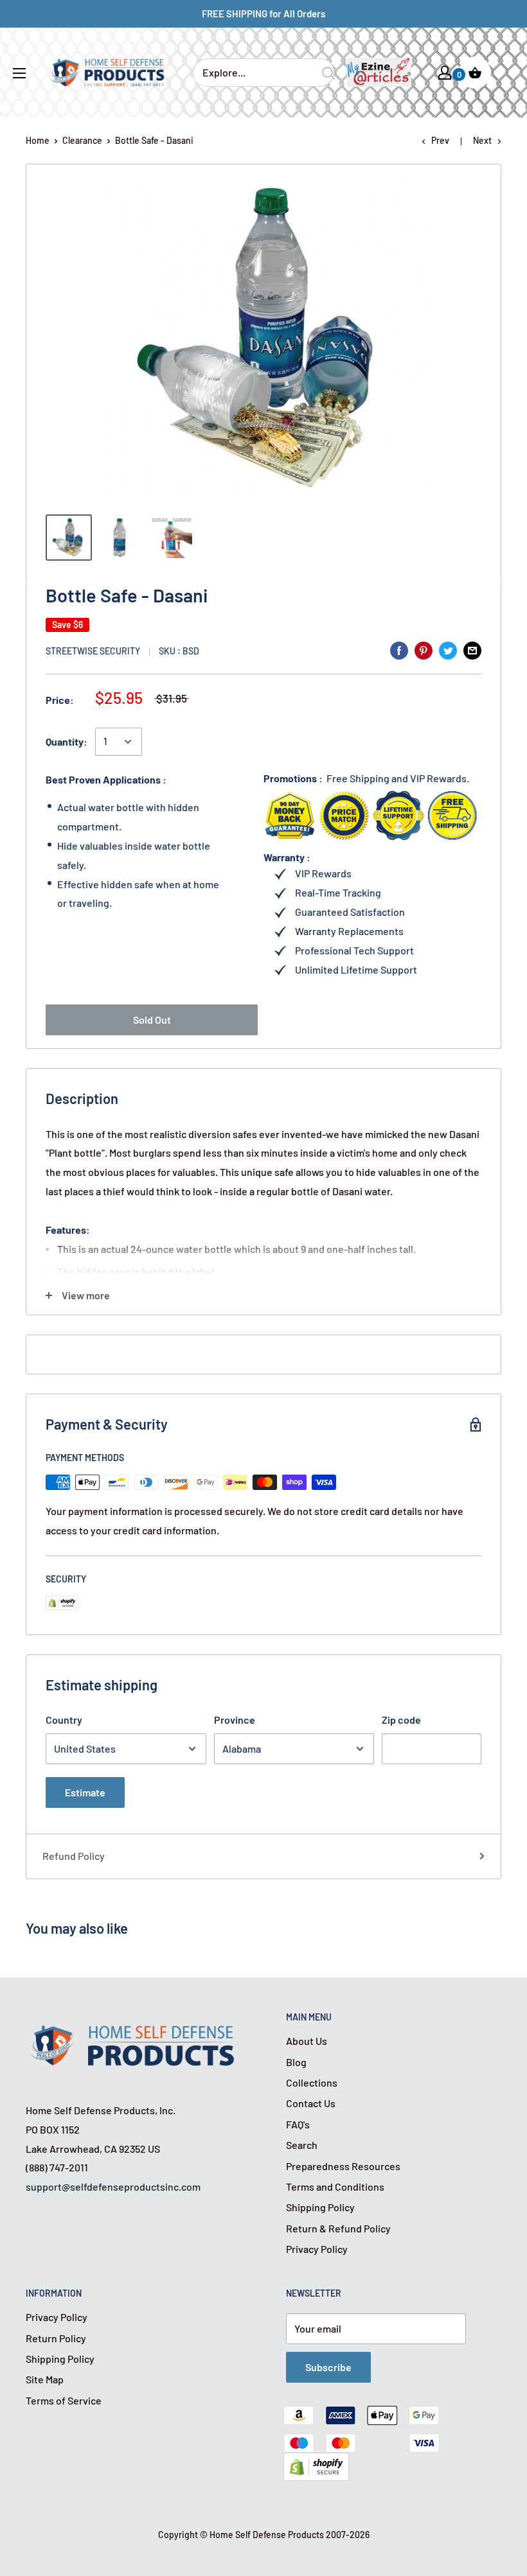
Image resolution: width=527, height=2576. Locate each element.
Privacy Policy (317, 2249)
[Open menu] (19, 73)
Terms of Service (64, 2400)
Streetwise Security (93, 651)
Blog (296, 2062)
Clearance (82, 140)
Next (482, 140)
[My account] (445, 73)
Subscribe (328, 2367)
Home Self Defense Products (267, 2535)
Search (302, 2145)
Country (64, 1720)
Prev (440, 140)
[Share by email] (472, 650)
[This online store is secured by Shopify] (316, 2462)
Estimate (85, 1792)
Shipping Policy (320, 2207)
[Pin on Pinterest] (424, 650)
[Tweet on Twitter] (448, 650)
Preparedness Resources (343, 2166)
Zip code (401, 1720)
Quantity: (67, 741)
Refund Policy (74, 1856)
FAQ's (298, 2124)
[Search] (328, 73)
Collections (312, 2082)
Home (38, 140)
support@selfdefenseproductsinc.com (113, 2186)
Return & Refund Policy (338, 2228)
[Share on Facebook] (399, 650)
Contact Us (311, 2103)
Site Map (45, 2379)
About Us (307, 2041)
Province (235, 1720)
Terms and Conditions (335, 2186)
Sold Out (152, 1020)
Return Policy (56, 2338)
